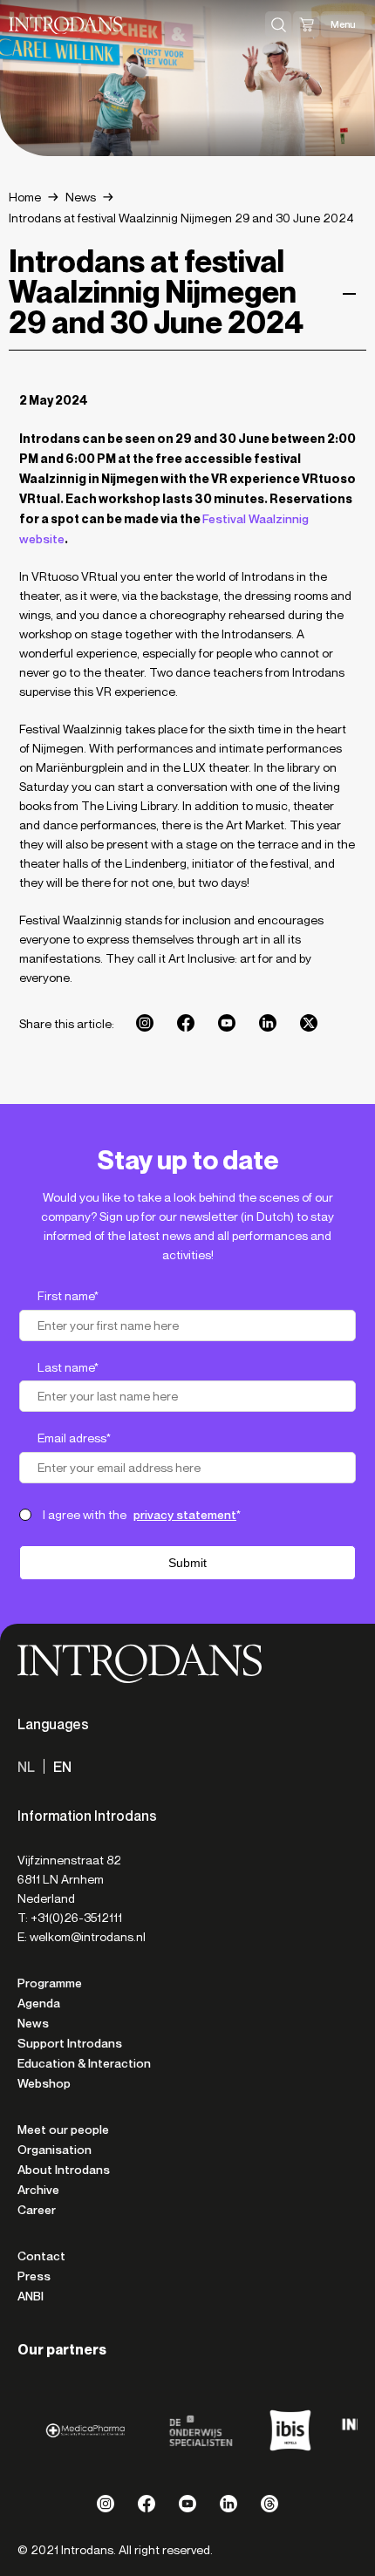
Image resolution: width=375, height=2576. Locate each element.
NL (26, 1768)
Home (25, 198)
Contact (41, 2256)
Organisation (55, 2150)
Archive (38, 2190)
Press (34, 2276)
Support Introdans (70, 2043)
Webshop (44, 2083)
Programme (50, 1983)
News (81, 198)
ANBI (31, 2296)
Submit (187, 1563)
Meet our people (63, 2130)
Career (37, 2210)
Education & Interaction (84, 2063)
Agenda (39, 2003)
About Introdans (64, 2170)
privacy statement (185, 1515)
